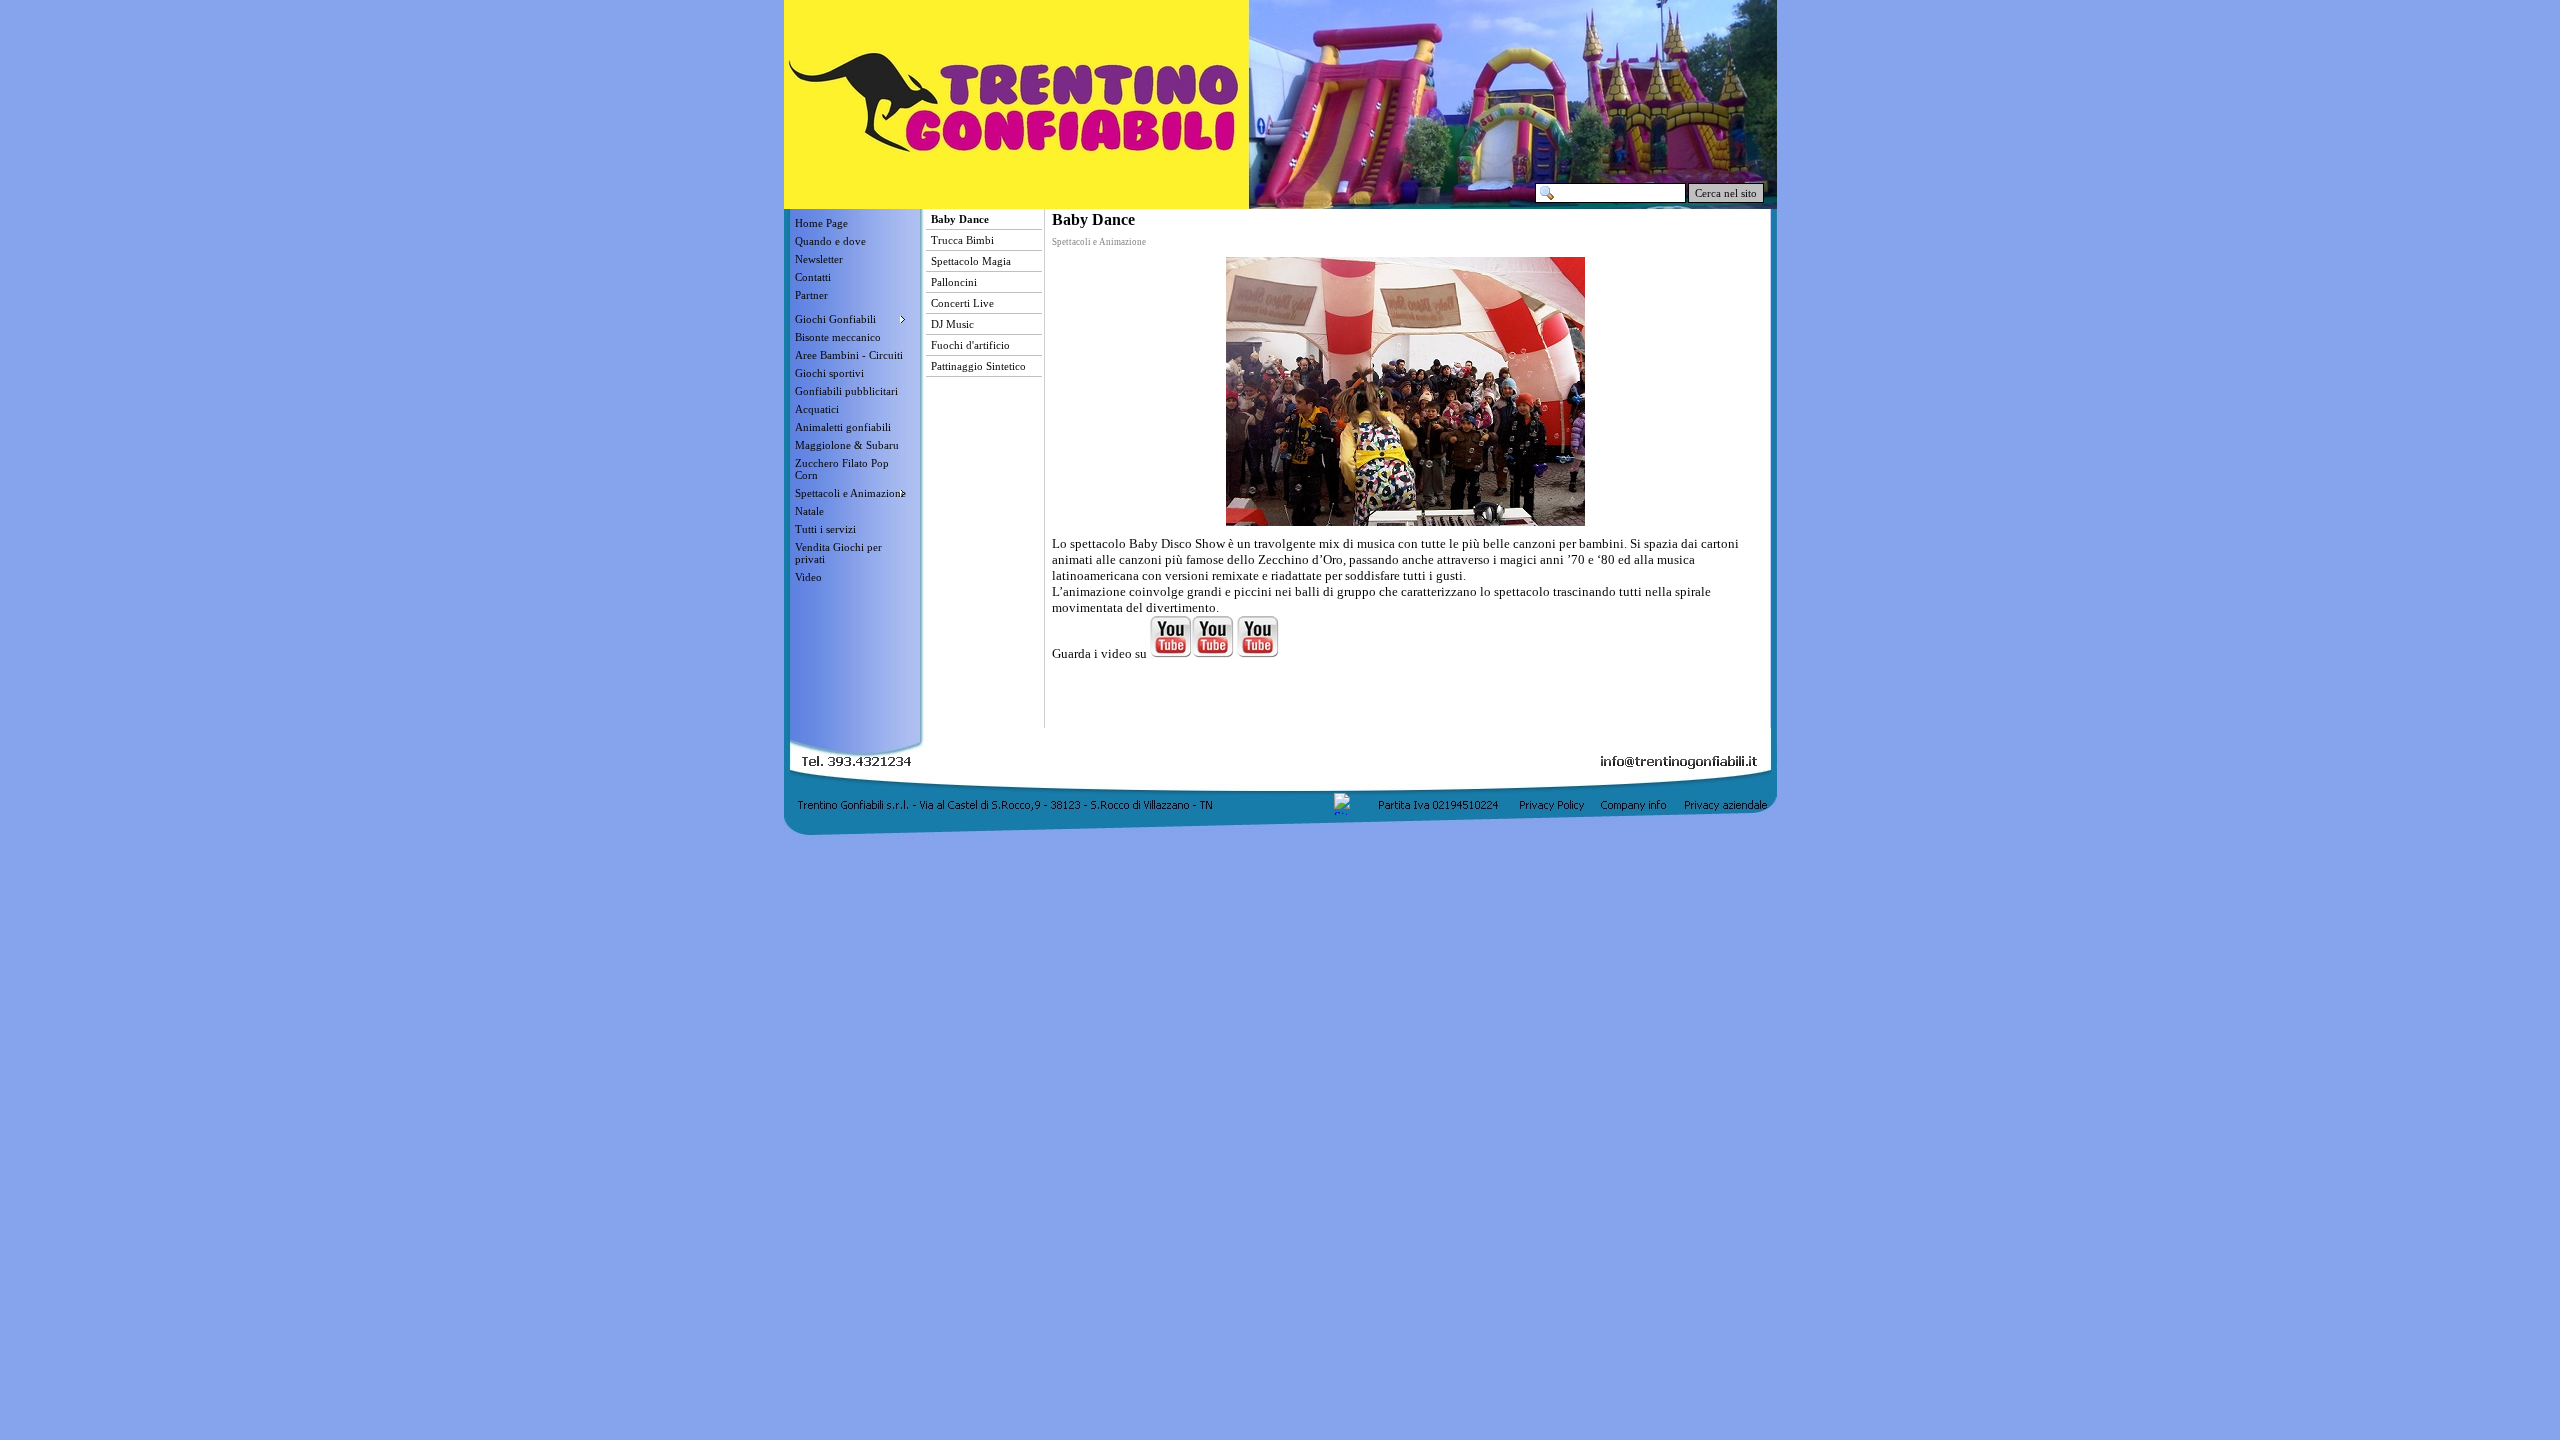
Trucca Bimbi (962, 240)
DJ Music (952, 324)
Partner (811, 295)
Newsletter (819, 259)
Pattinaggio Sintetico (978, 366)
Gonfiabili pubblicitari (846, 391)
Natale (809, 511)
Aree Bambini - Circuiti (849, 355)
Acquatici (817, 409)
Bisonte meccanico (838, 337)
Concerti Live (962, 303)
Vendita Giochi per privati (838, 553)
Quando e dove (830, 241)
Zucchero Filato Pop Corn (842, 469)
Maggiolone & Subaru (847, 445)
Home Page (821, 223)
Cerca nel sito (1726, 193)
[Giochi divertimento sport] (852, 307)
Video (808, 577)
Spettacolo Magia (971, 261)
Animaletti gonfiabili (843, 427)
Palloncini (954, 282)
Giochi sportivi (829, 373)
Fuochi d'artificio (970, 345)
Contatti (813, 277)
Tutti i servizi (825, 529)
